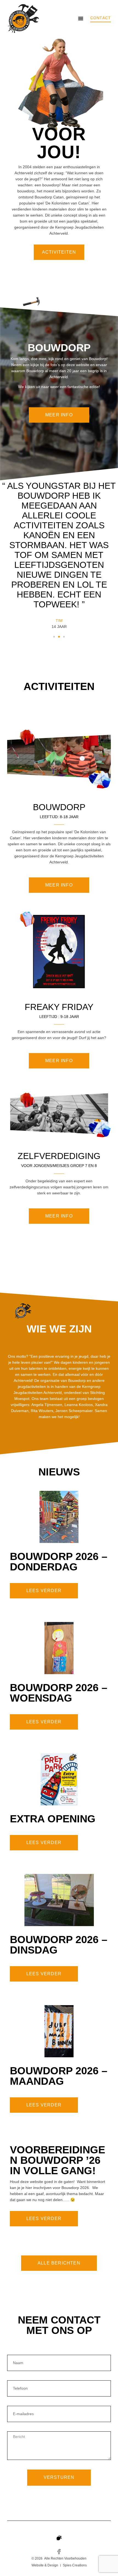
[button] (81, 18)
